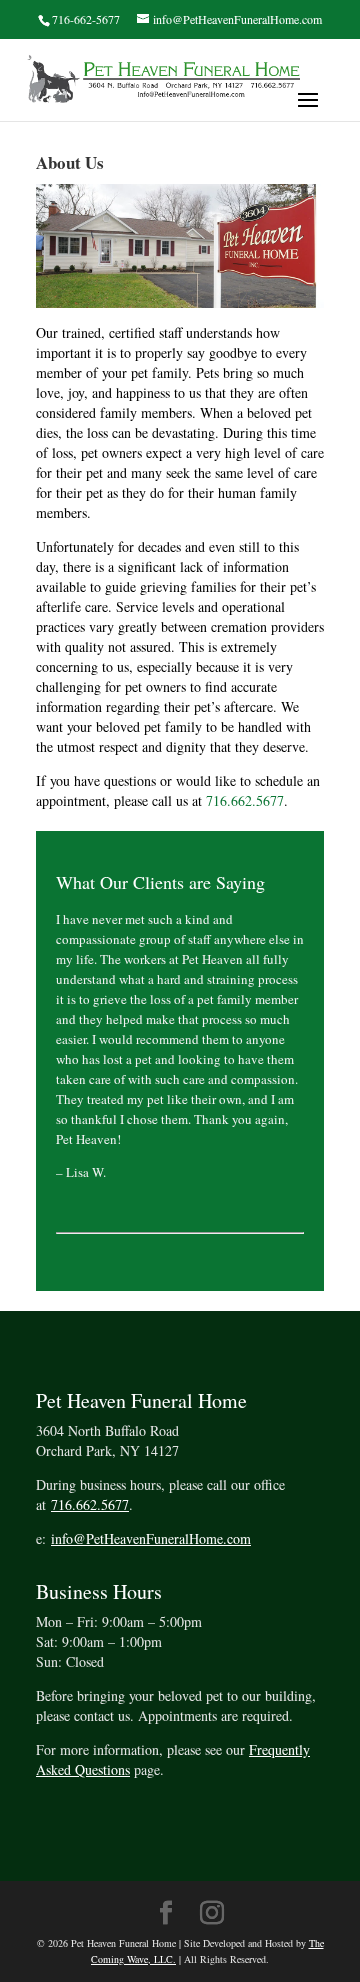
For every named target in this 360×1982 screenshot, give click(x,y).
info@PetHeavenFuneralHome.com (151, 1538)
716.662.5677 (245, 800)
